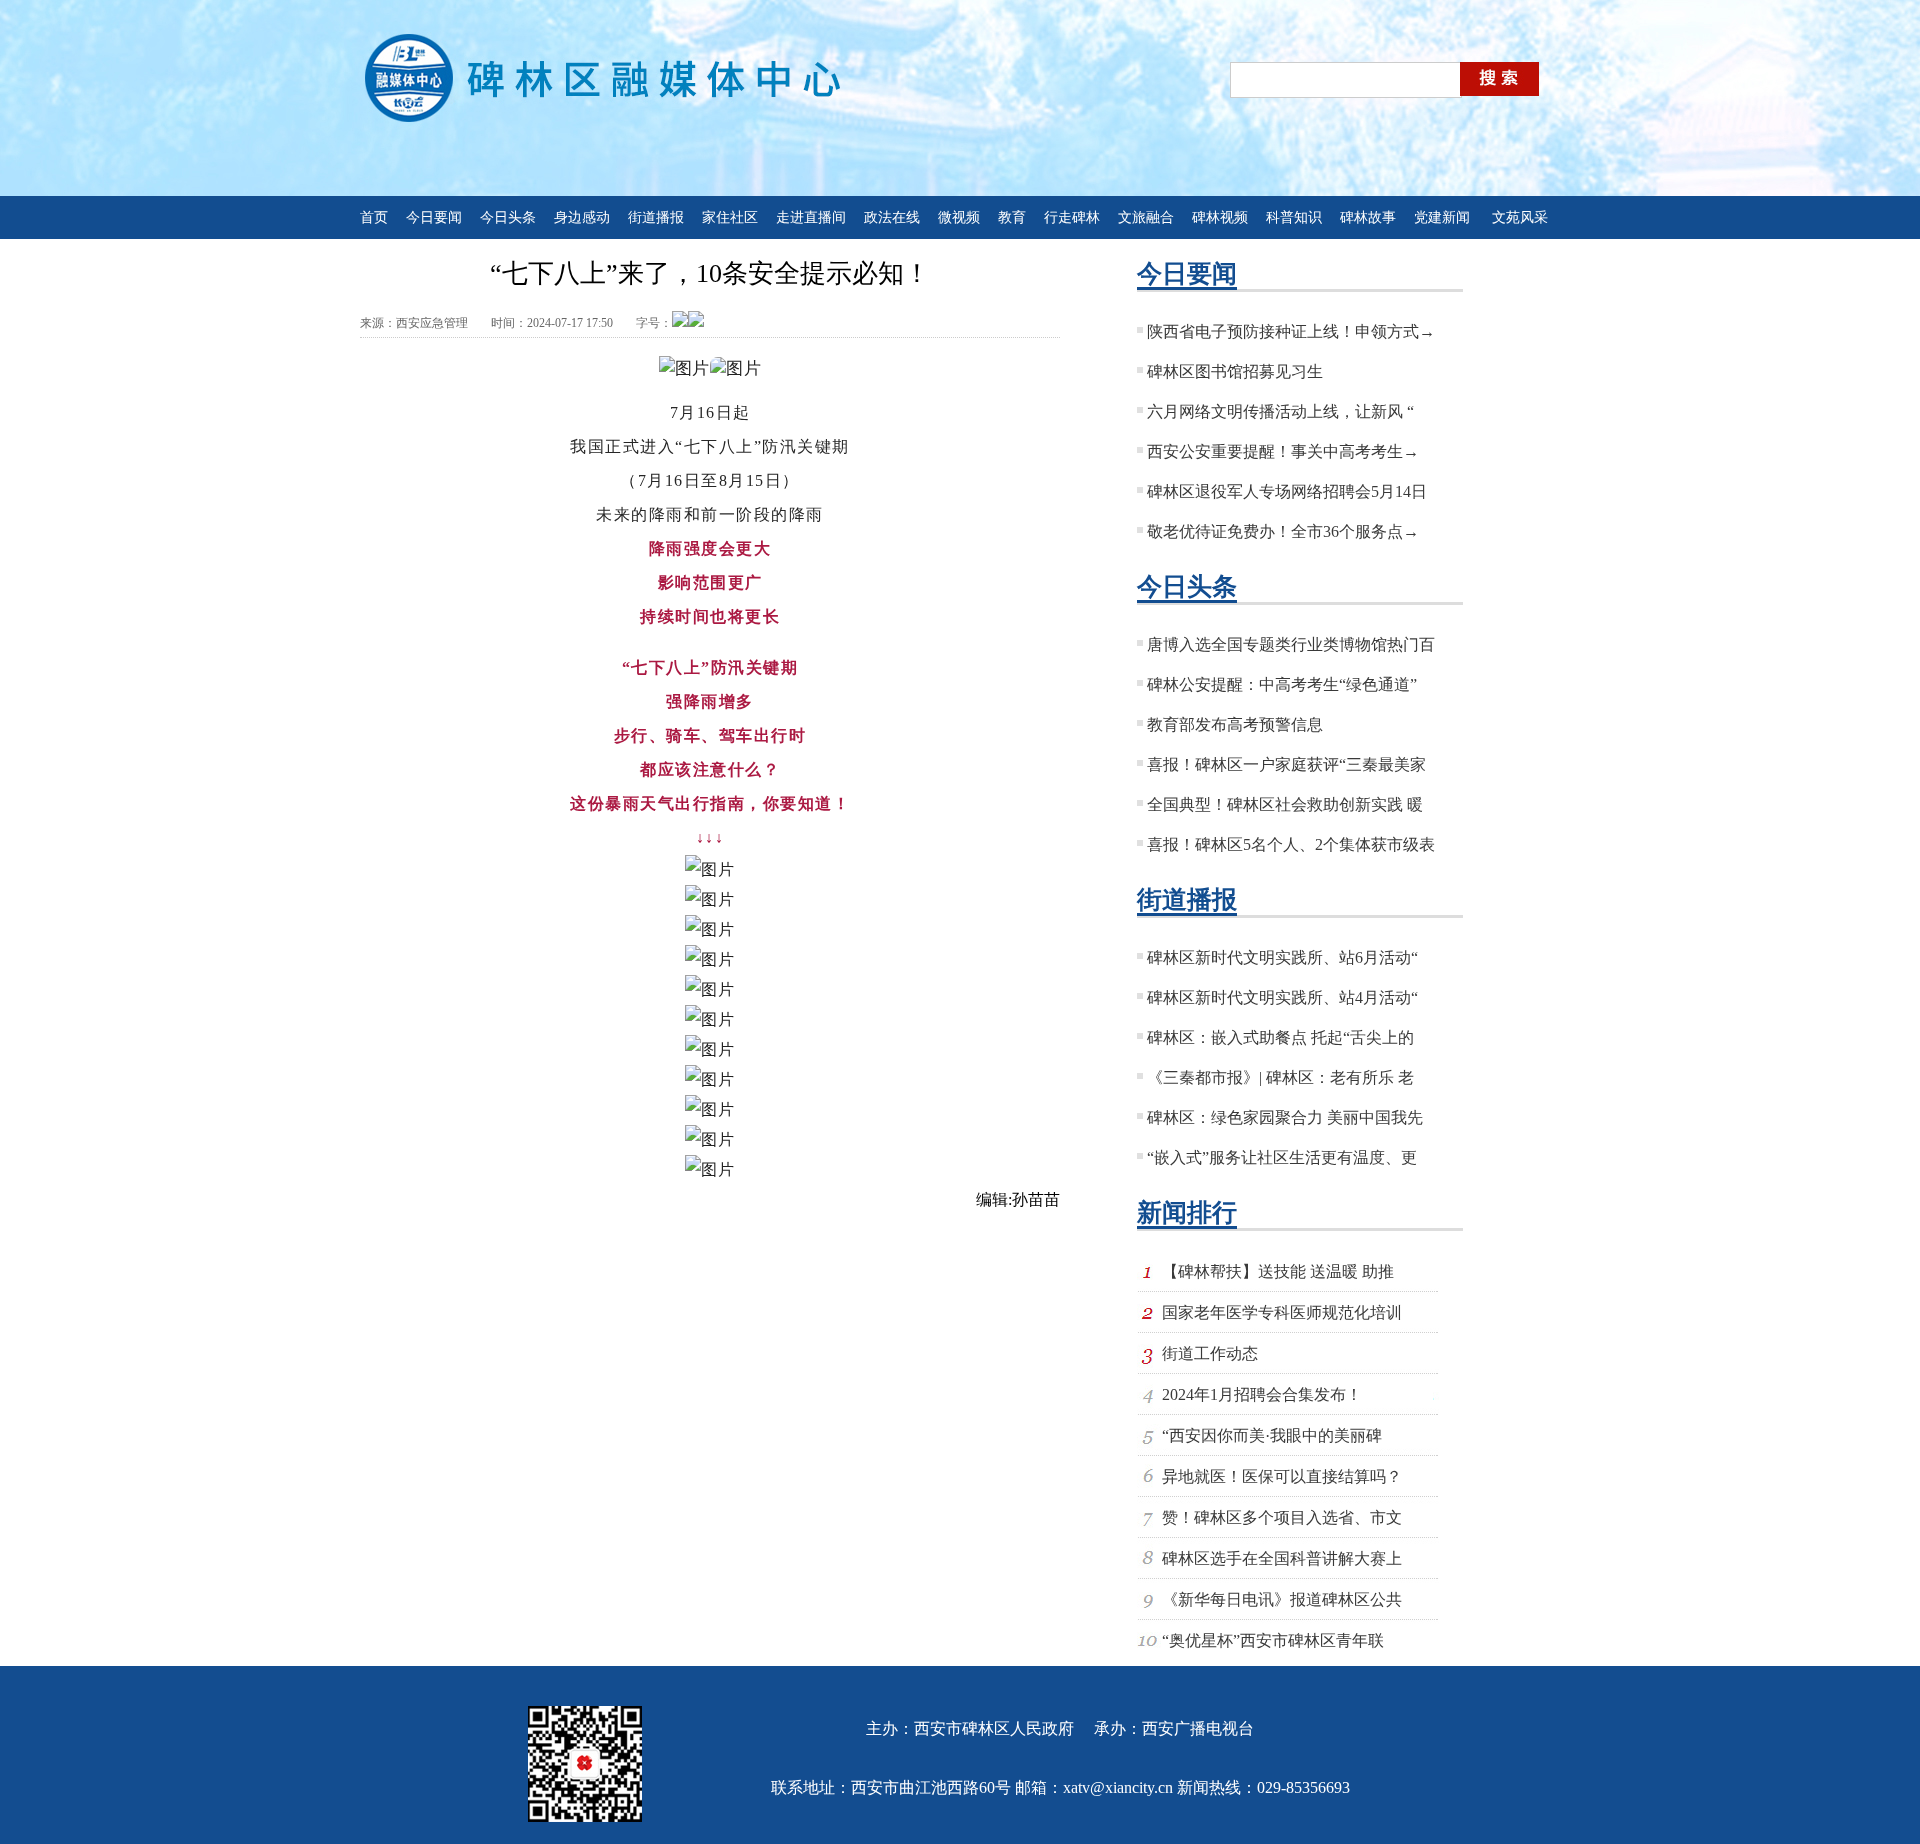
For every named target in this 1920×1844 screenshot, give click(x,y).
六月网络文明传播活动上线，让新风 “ (1280, 411)
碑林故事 (1368, 217)
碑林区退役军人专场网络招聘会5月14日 (1287, 491)
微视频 (959, 217)
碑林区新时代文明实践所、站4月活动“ (1282, 997)
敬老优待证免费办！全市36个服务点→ (1283, 531)
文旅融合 (1146, 217)
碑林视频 (1220, 217)
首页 (374, 217)
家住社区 (730, 217)
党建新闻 (1444, 217)
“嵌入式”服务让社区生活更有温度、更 (1282, 1157)
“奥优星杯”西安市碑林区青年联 (1273, 1640)
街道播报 (656, 217)
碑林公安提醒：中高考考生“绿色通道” (1282, 684)
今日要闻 (434, 217)
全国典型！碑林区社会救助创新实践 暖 (1285, 804)
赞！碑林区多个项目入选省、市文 (1282, 1517)
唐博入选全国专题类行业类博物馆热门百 (1291, 644)
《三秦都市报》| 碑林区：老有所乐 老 (1280, 1077)
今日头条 (508, 217)
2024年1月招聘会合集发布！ (1262, 1394)
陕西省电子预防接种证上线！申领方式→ (1291, 331)
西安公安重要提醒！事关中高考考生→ (1283, 451)
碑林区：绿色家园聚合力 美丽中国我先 (1285, 1117)
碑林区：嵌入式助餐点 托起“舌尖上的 (1280, 1037)
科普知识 (1294, 217)
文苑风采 (1520, 217)
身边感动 (582, 217)
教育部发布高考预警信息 (1235, 724)
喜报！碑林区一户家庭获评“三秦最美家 (1286, 764)
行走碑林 (1072, 217)
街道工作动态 (1210, 1353)
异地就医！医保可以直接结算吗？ (1282, 1476)
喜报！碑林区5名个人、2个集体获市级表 (1291, 844)
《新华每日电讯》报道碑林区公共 (1282, 1599)
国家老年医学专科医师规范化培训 (1282, 1312)
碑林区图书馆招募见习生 (1235, 371)
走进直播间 (811, 217)
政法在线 (892, 217)
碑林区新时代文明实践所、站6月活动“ (1282, 957)
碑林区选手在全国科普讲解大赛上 (1282, 1558)
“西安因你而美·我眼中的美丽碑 (1272, 1435)
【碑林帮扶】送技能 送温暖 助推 (1278, 1271)
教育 (1012, 217)
